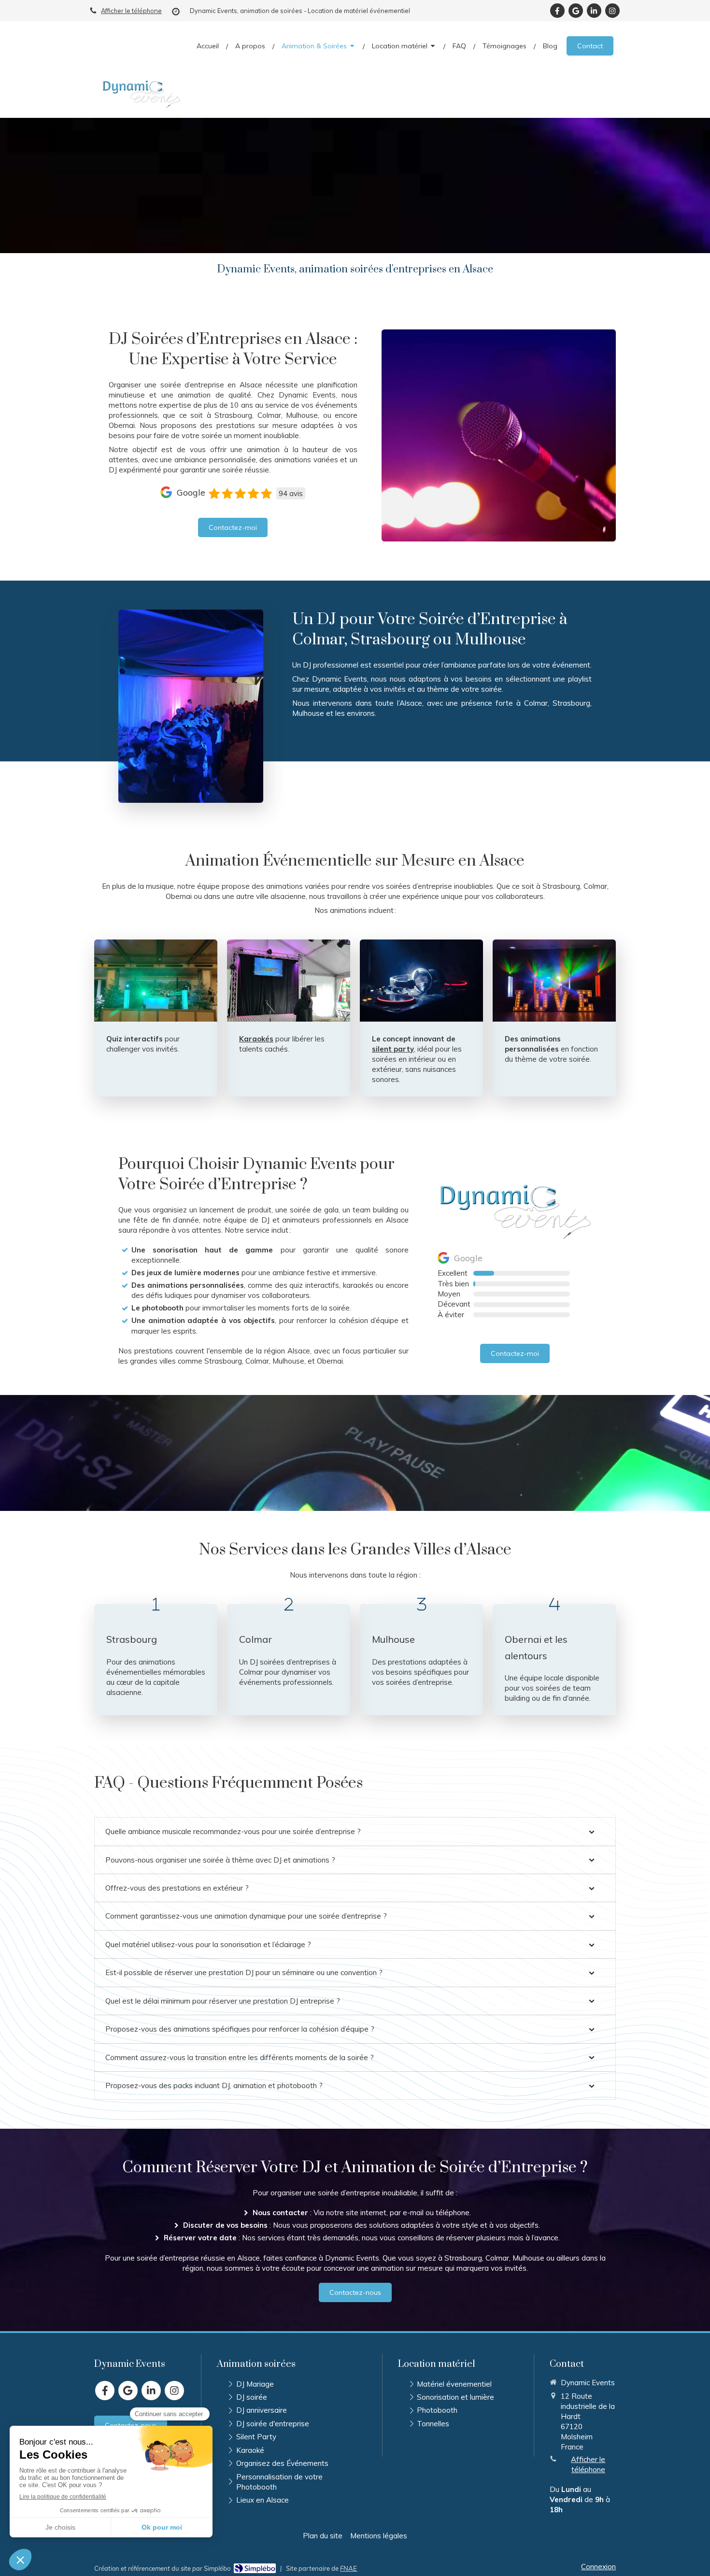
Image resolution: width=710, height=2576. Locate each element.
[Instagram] (612, 11)
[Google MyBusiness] (576, 11)
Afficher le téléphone (131, 11)
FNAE (348, 2568)
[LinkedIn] (594, 11)
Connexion (598, 2567)
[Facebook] (557, 11)
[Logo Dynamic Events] (141, 106)
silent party (393, 1049)
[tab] (355, 1831)
